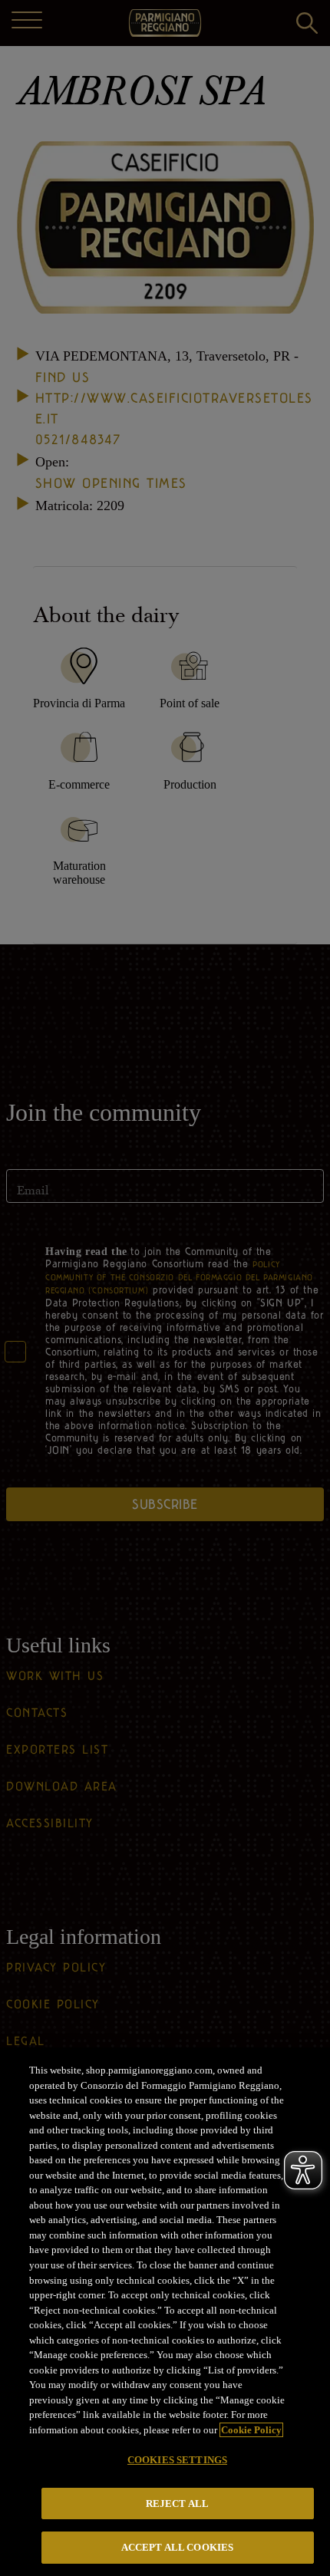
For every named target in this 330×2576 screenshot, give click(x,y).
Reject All (177, 2504)
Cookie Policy (251, 2430)
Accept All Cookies (177, 2547)
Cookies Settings (177, 2460)
